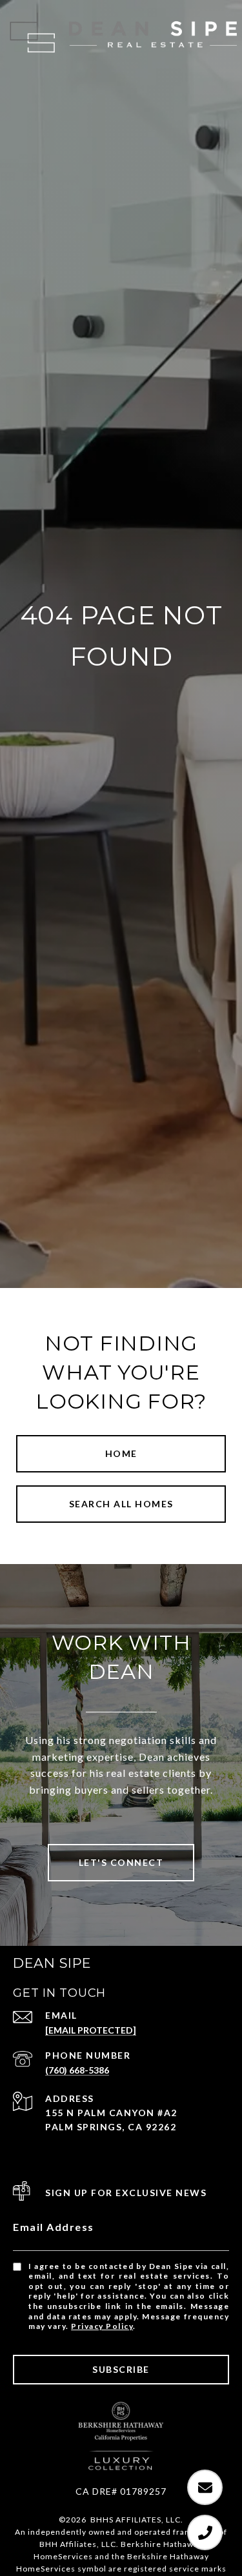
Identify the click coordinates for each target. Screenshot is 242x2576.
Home (121, 1453)
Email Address (54, 2227)
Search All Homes (121, 1504)
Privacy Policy (102, 2326)
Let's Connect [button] (121, 1862)
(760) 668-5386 (77, 2070)
